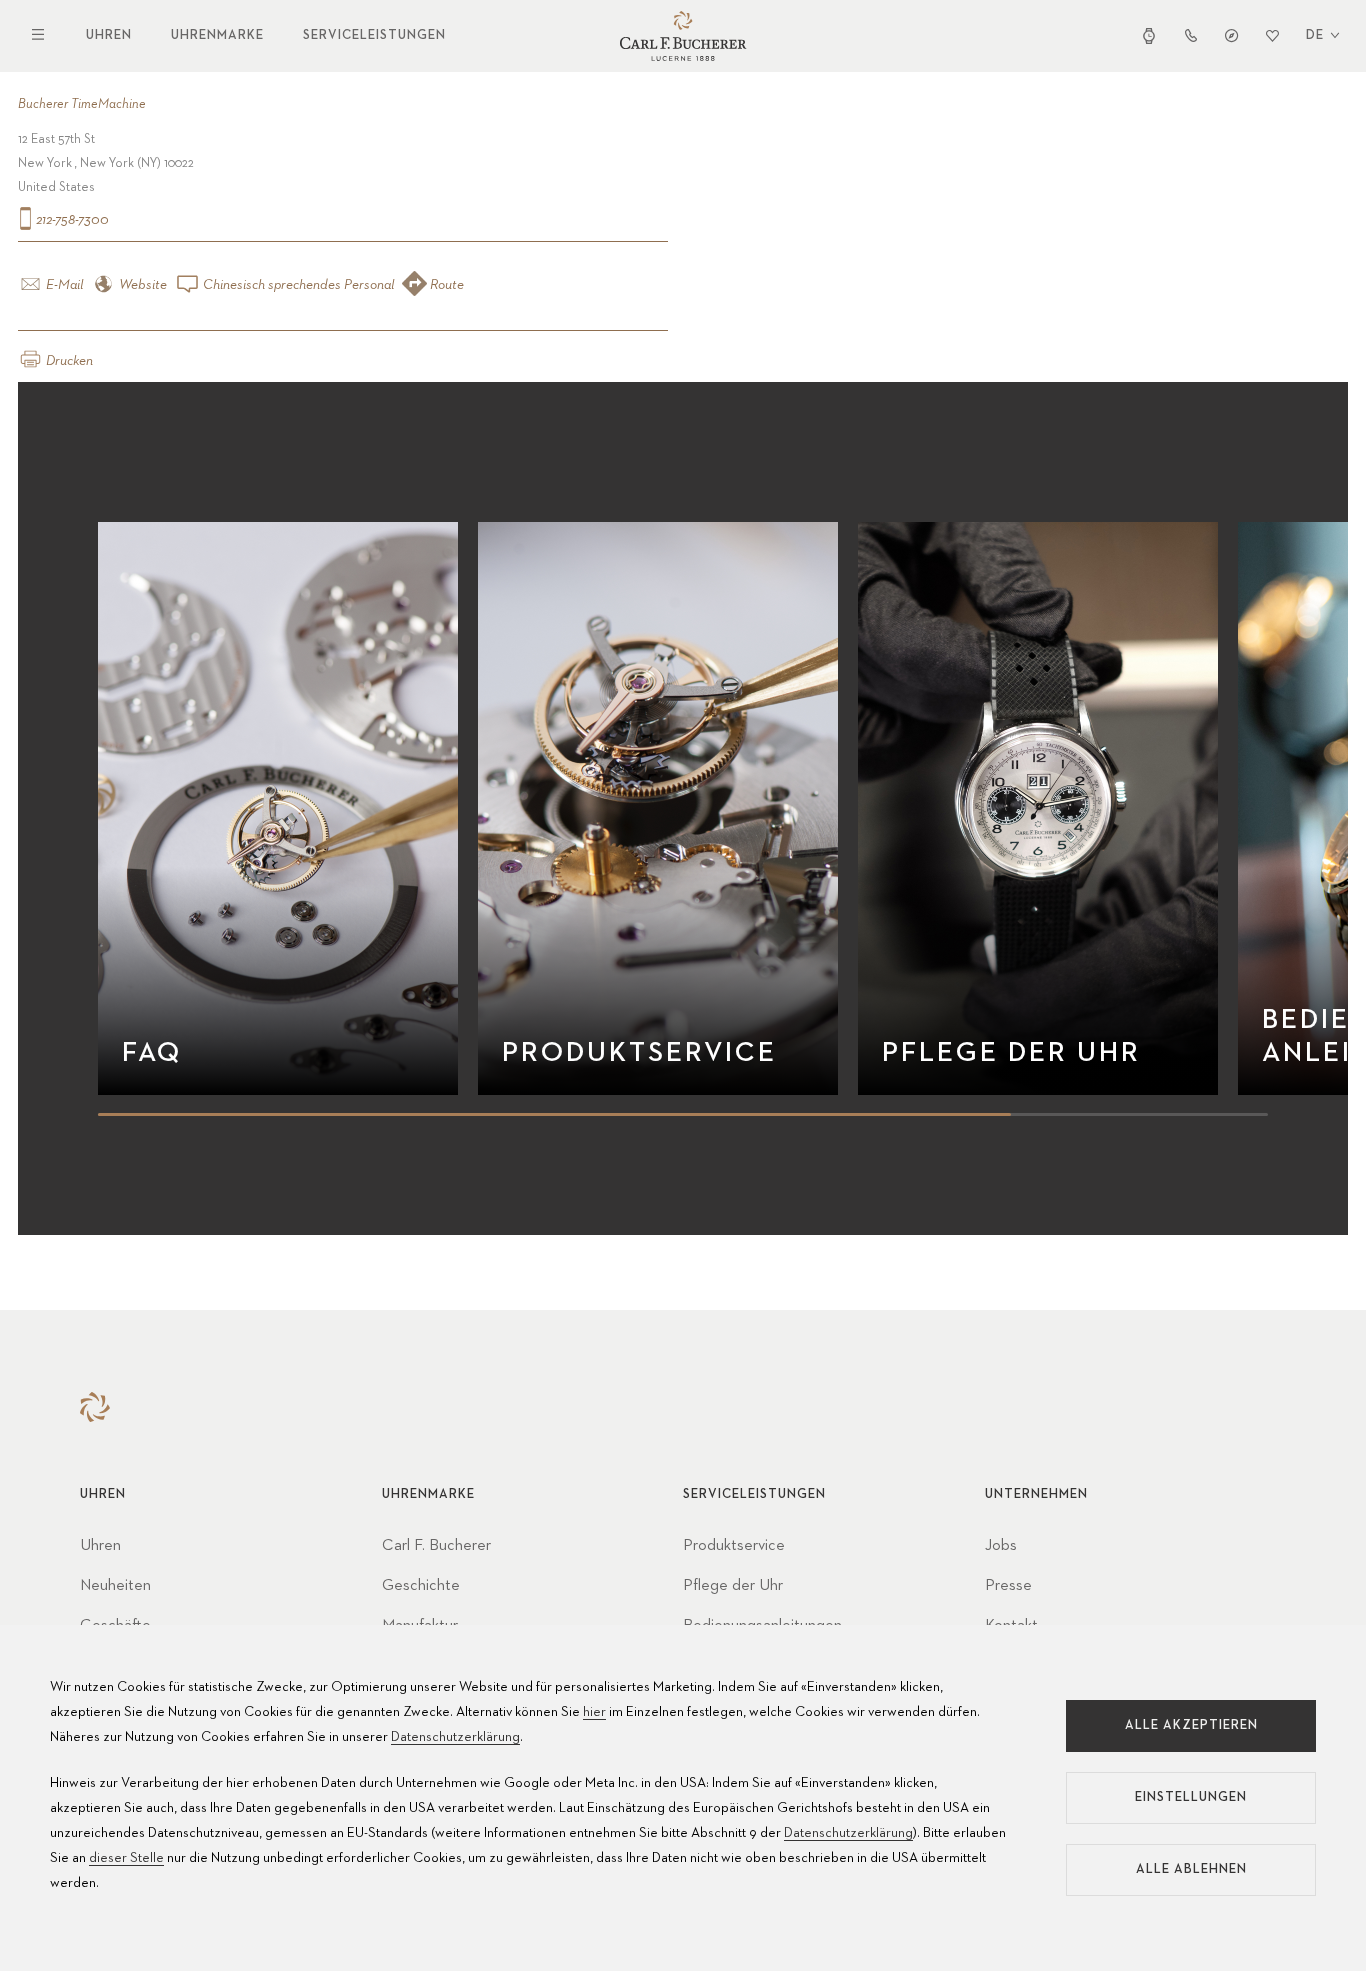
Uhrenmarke (217, 35)
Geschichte (421, 1586)
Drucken (68, 361)
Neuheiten (115, 1586)
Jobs (1001, 1546)
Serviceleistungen (374, 35)
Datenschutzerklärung (455, 1737)
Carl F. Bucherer (436, 1546)
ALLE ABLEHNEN (1191, 1869)
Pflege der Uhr (733, 1586)
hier (594, 1712)
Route (445, 285)
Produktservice (734, 1546)
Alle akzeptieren (1191, 1725)
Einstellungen (1191, 1797)
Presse (1008, 1586)
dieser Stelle (126, 1858)
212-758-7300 (71, 220)
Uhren (109, 35)
